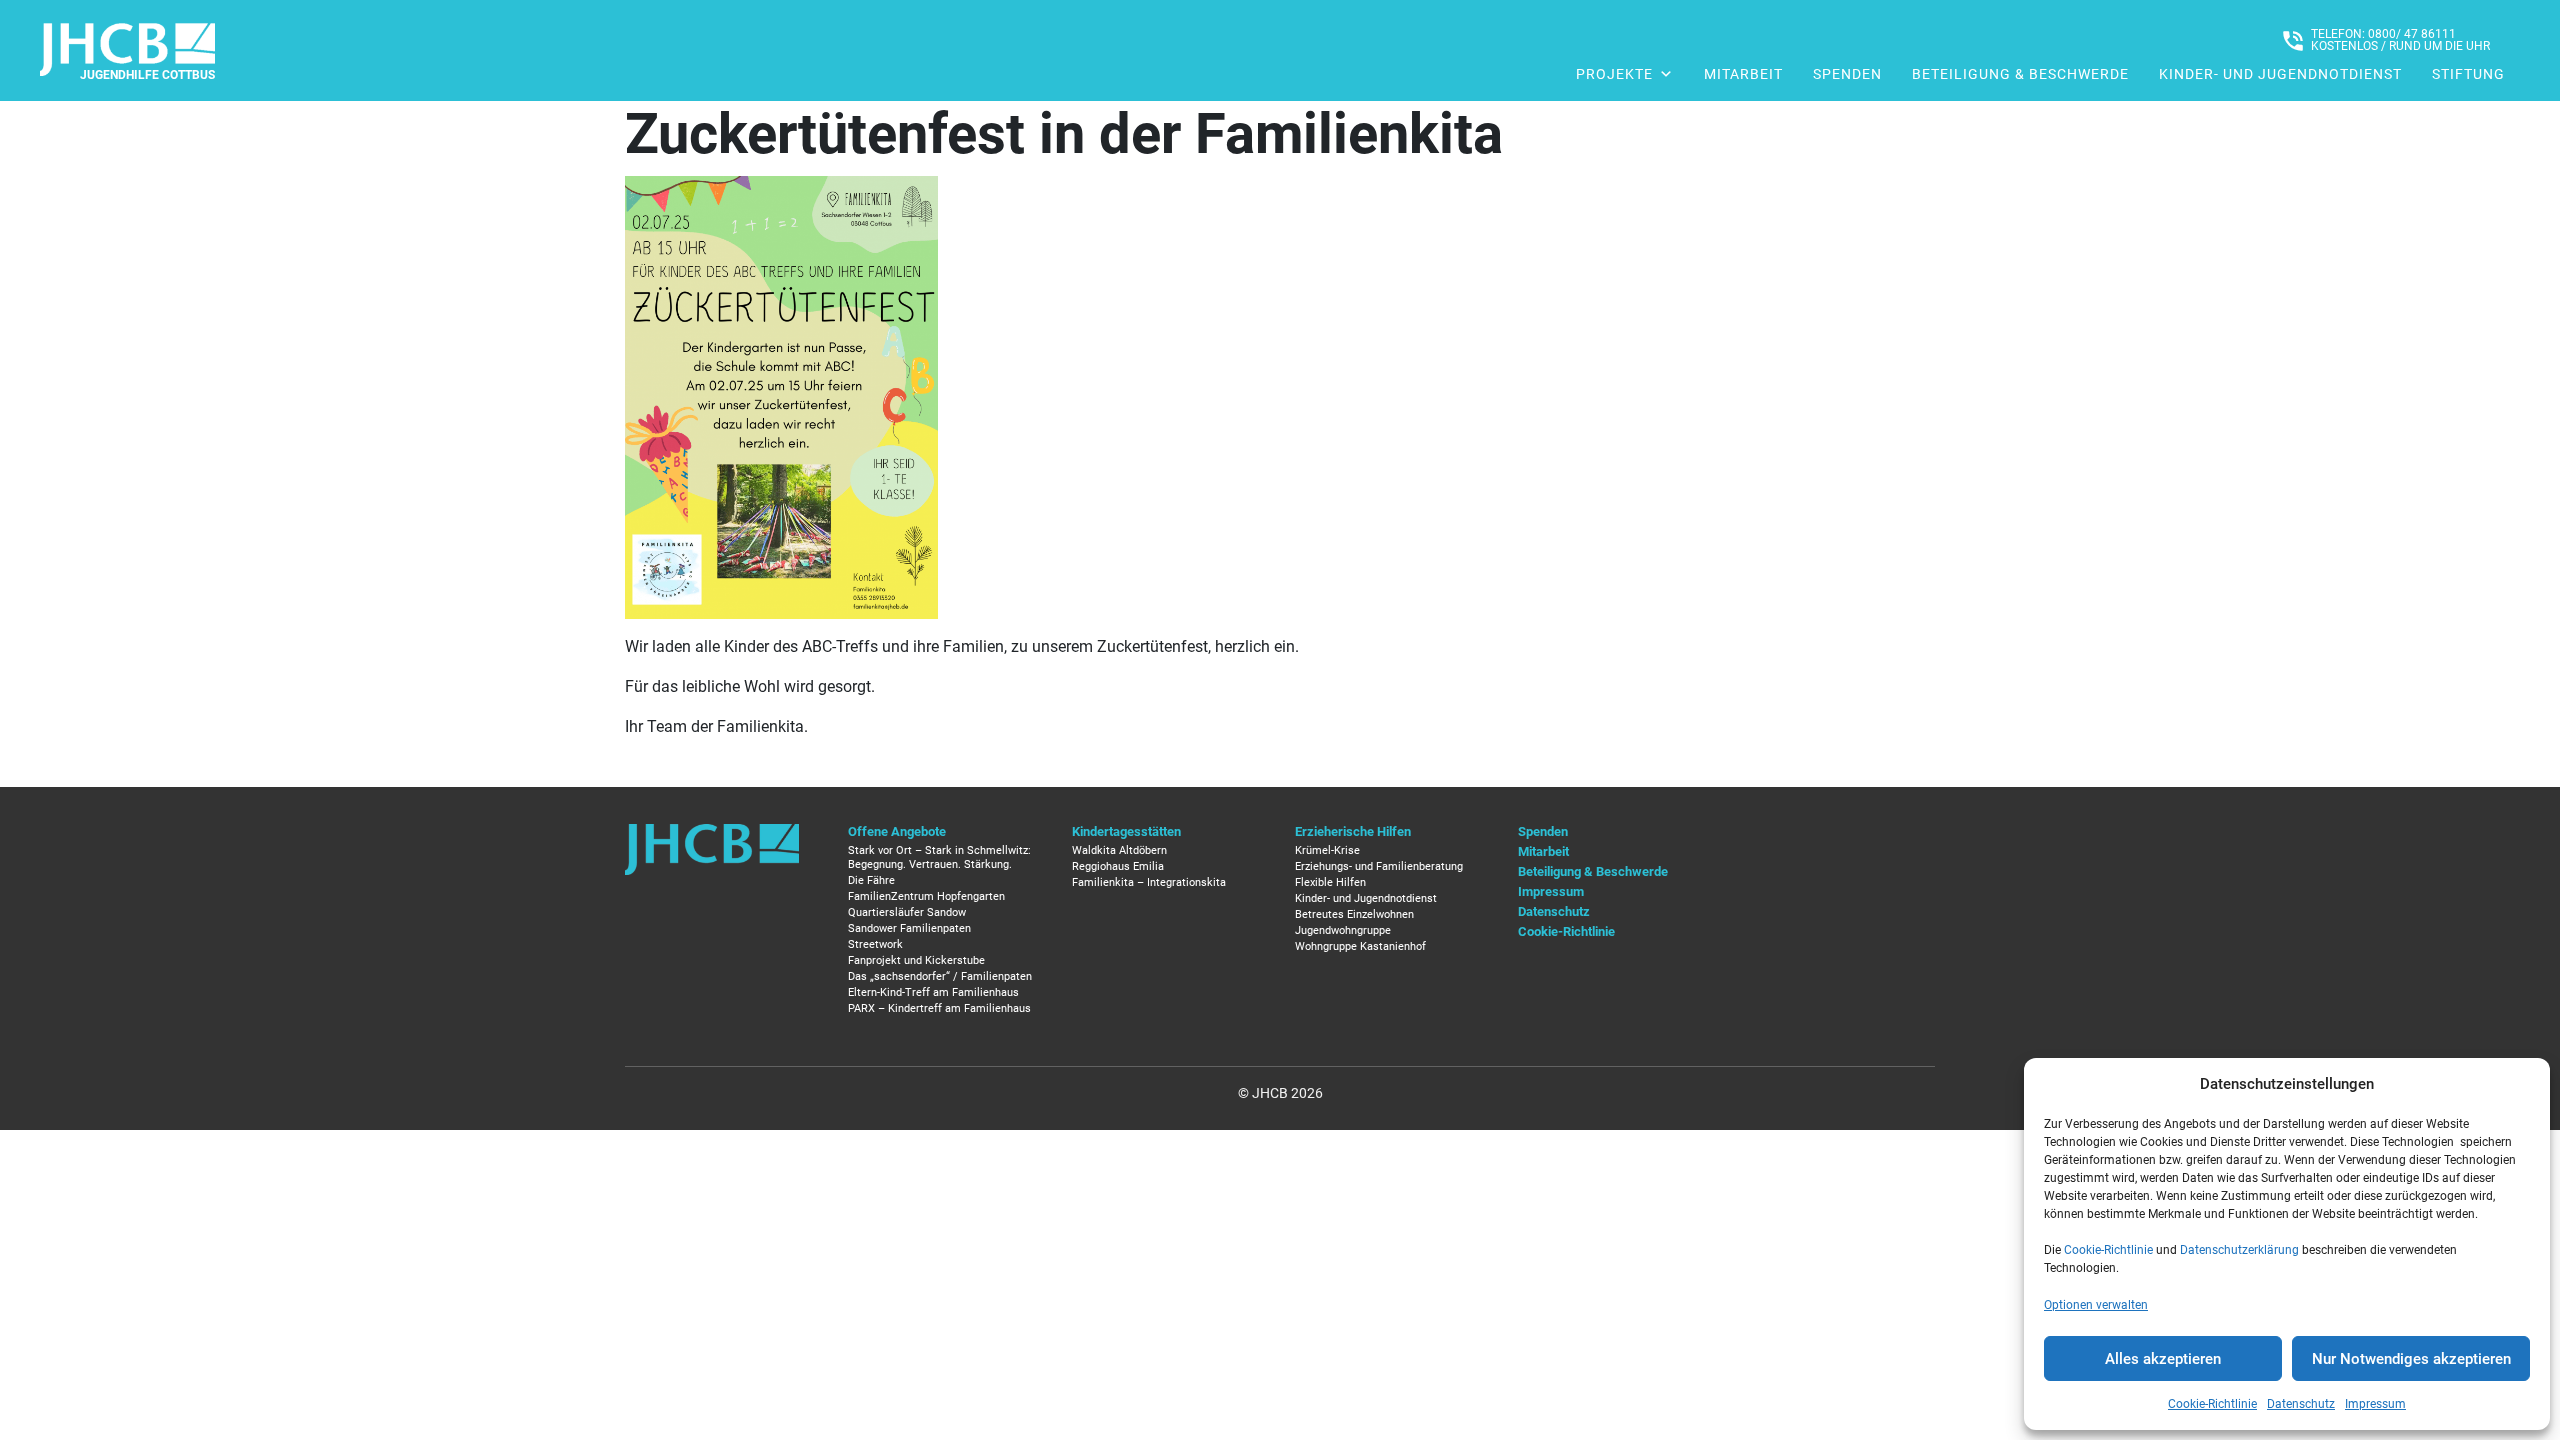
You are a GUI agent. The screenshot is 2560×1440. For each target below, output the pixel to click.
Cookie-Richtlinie (2108, 1250)
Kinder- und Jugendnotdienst (2280, 74)
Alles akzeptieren (2163, 1359)
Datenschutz (2301, 1404)
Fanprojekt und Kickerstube (916, 960)
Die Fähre (871, 880)
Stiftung (2468, 74)
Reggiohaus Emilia (1118, 866)
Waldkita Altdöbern (1119, 850)
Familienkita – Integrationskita (1149, 882)
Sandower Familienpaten (909, 928)
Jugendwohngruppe (1343, 930)
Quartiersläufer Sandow (907, 912)
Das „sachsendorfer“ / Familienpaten (940, 976)
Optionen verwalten (2096, 1305)
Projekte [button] (1614, 74)
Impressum (2375, 1404)
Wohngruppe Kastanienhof (1360, 946)
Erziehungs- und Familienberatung (1379, 866)
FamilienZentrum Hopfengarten (926, 896)
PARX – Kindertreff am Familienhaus (939, 1008)
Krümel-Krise (1327, 850)
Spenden (1847, 74)
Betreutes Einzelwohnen (1354, 914)
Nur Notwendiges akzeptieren (2411, 1359)
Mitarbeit (1743, 74)
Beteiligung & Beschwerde (2020, 74)
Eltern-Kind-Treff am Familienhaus (933, 992)
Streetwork (875, 944)
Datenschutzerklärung (2239, 1250)
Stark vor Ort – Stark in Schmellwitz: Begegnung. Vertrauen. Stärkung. (939, 857)
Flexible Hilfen (1330, 882)
